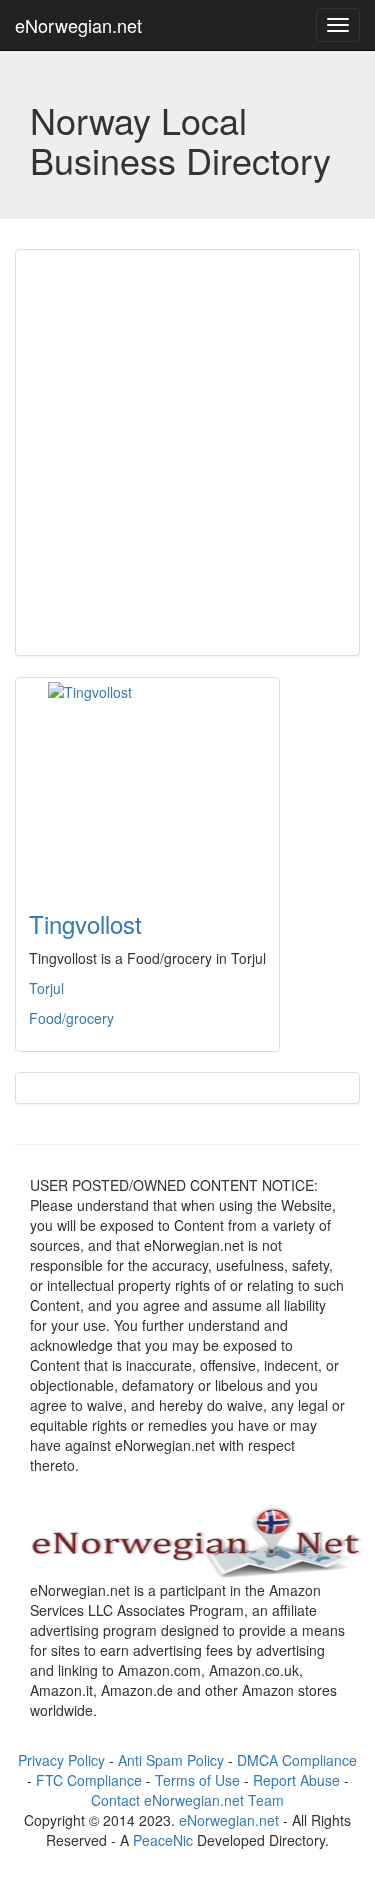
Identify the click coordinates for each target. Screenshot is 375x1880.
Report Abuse (296, 1780)
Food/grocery (71, 1018)
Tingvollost (85, 923)
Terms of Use (197, 1780)
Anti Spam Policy (171, 1760)
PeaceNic (163, 1840)
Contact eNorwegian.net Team (187, 1800)
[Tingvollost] (147, 782)
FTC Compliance (89, 1780)
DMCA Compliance (297, 1760)
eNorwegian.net (78, 25)
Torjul (46, 988)
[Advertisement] (187, 452)
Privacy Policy (61, 1760)
